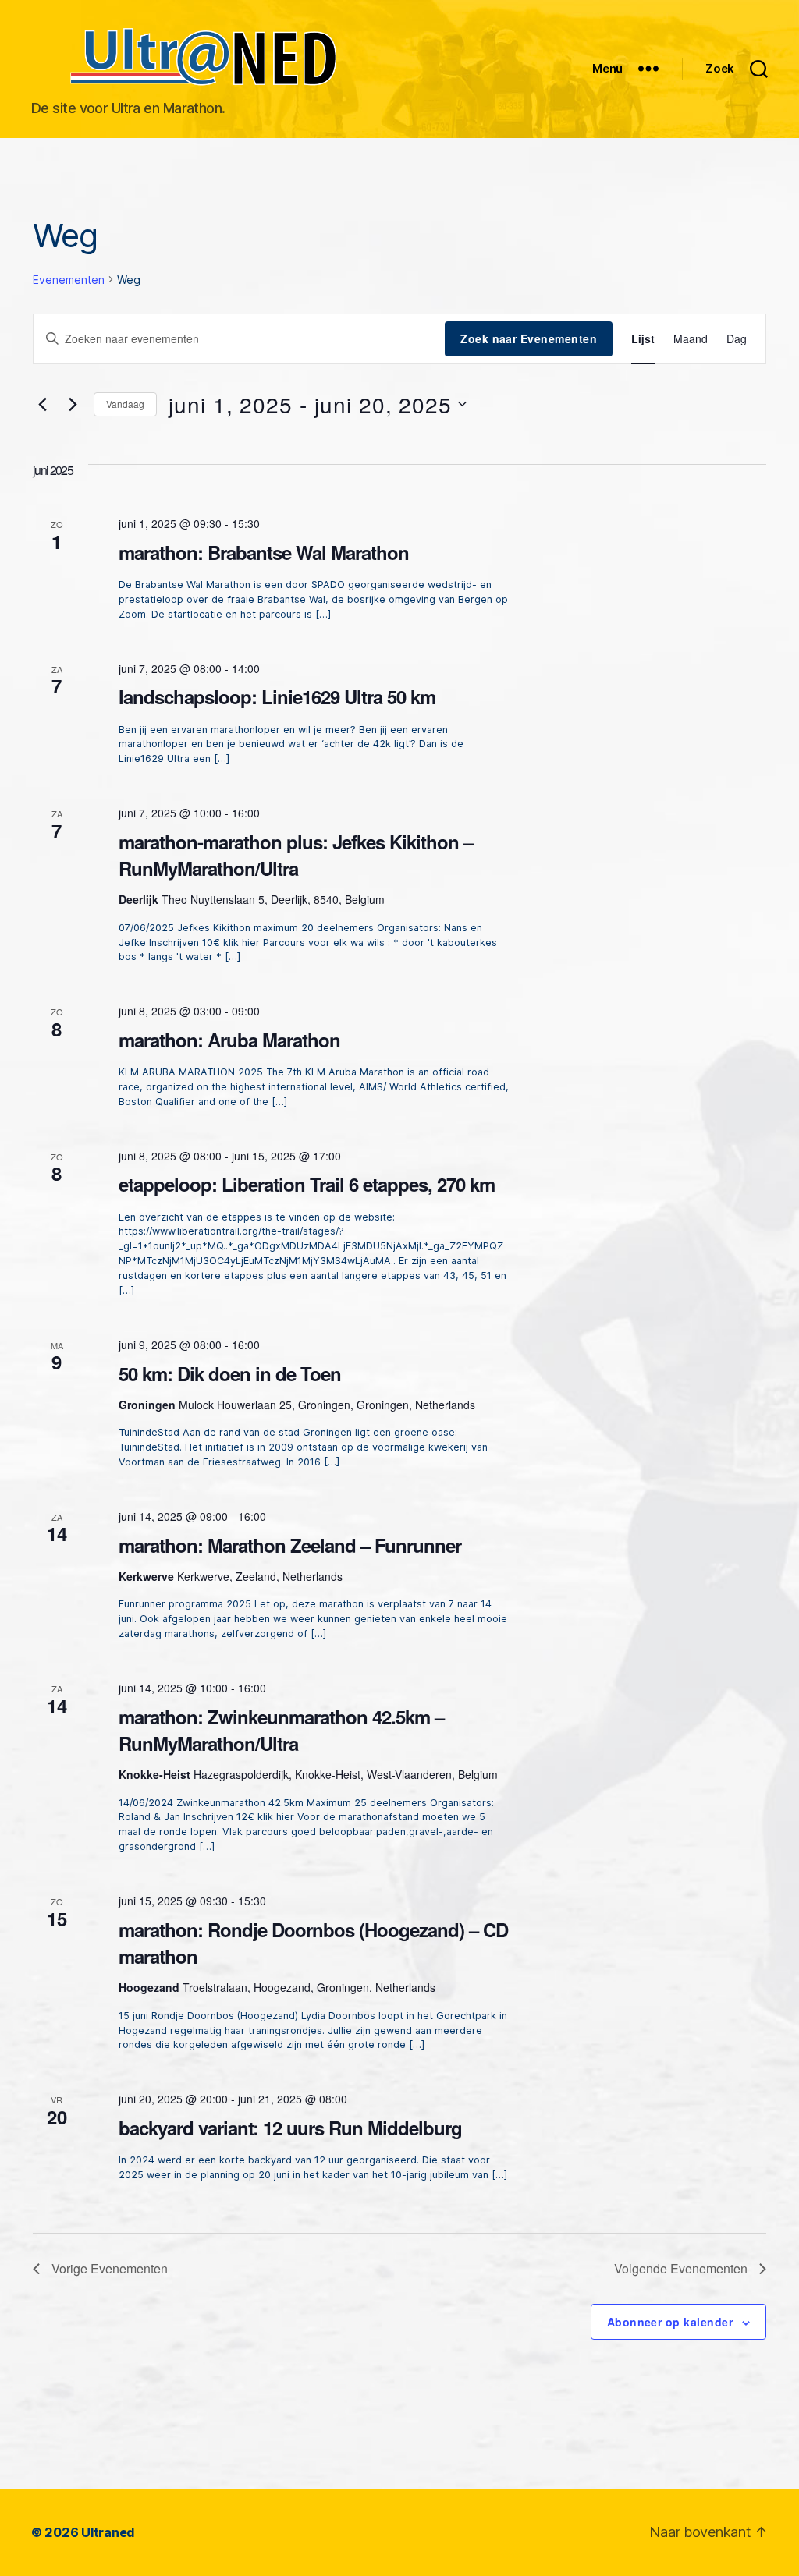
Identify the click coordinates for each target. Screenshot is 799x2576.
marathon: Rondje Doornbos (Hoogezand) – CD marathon (313, 1943)
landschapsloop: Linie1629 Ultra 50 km (277, 696)
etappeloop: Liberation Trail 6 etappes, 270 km (307, 1184)
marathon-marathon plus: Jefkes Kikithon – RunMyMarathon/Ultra (296, 855)
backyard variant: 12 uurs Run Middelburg (290, 2128)
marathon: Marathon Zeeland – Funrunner (290, 1545)
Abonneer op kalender (670, 2322)
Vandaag (125, 404)
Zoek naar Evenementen (529, 338)
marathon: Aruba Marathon (229, 1040)
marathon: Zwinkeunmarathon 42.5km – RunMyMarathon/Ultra (281, 1730)
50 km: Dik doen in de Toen (230, 1373)
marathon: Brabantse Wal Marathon (264, 552)
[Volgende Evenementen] (73, 404)
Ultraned (108, 2532)
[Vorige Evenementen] (42, 404)
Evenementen (69, 280)
